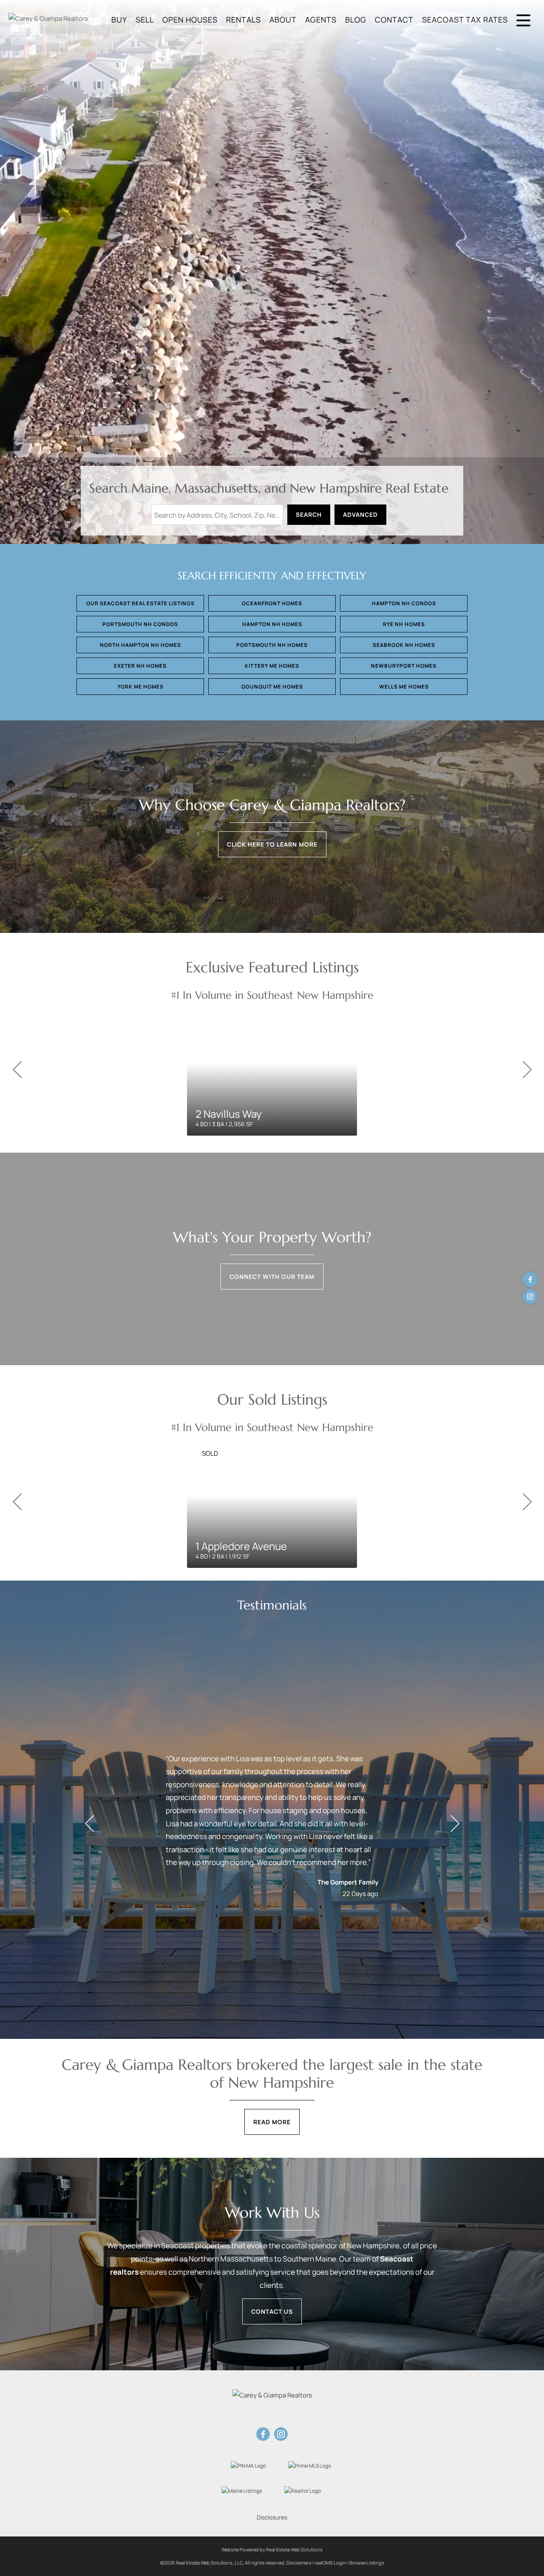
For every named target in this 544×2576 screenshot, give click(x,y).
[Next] (527, 1070)
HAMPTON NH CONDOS (404, 603)
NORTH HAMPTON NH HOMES (140, 645)
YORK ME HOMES (140, 687)
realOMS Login (330, 2563)
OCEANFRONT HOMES (272, 603)
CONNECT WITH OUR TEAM (272, 1277)
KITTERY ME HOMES (272, 666)
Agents (321, 20)
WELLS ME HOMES (404, 687)
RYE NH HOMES (404, 624)
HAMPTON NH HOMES (272, 624)
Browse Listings (367, 2563)
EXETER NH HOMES (140, 666)
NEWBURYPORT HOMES (404, 666)
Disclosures (272, 2517)
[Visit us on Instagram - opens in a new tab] (530, 1297)
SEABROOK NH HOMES (404, 645)
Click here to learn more (272, 844)
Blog (356, 20)
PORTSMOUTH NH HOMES (272, 645)
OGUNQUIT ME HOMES (272, 687)
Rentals (244, 20)
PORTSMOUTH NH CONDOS (140, 624)
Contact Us (272, 2311)
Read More (272, 2122)
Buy (119, 20)
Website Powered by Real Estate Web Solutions (272, 2549)
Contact (394, 20)
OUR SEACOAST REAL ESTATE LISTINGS (140, 603)
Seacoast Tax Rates (465, 20)
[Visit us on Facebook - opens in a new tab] (530, 1279)
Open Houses (190, 20)
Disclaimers (299, 2563)
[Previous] (17, 1070)
